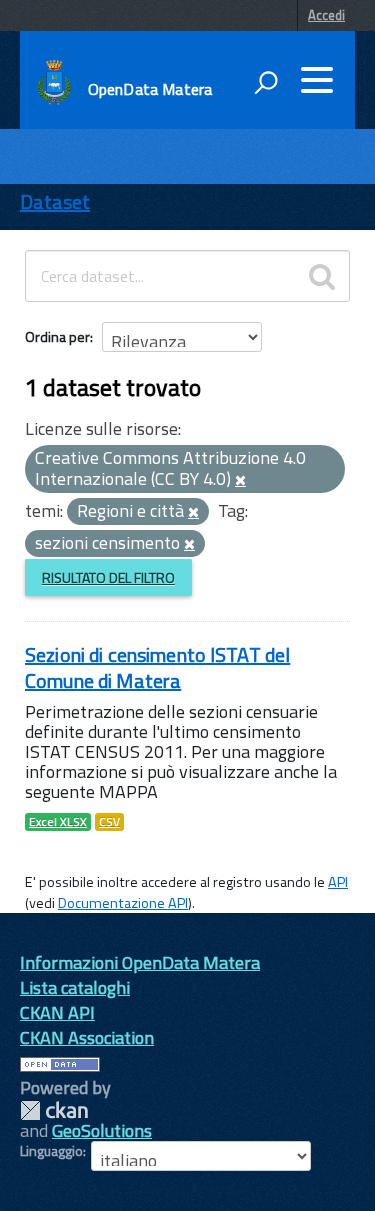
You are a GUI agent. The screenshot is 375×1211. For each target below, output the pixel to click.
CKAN (54, 1110)
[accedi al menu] (317, 80)
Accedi (326, 15)
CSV (109, 822)
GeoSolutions (102, 1130)
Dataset (55, 201)
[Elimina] (240, 481)
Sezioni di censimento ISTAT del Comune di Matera (157, 667)
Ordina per (57, 336)
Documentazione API (123, 903)
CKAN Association (87, 1037)
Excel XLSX (58, 822)
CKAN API (57, 1012)
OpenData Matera (150, 89)
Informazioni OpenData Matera (140, 962)
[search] (322, 276)
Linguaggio (51, 1151)
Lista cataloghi (75, 987)
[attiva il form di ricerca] (266, 82)
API (338, 882)
